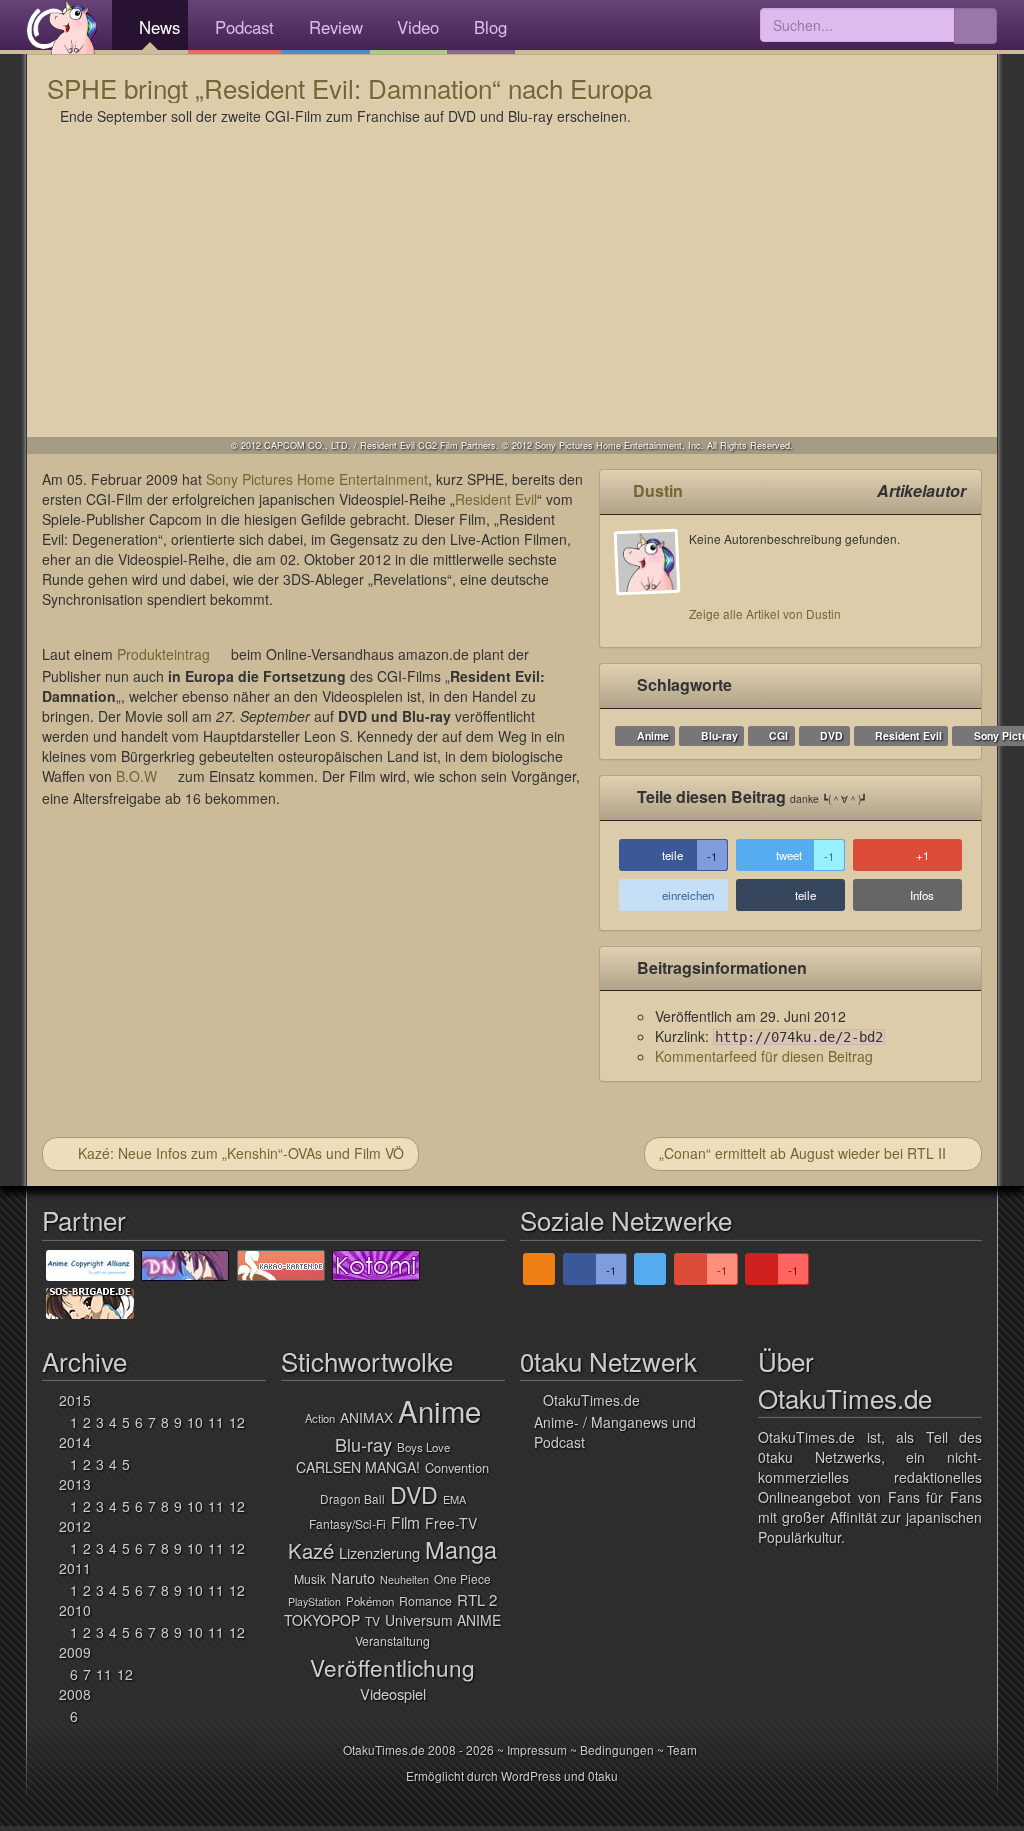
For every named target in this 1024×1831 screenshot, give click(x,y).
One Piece (462, 1578)
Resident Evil (496, 499)
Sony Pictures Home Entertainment (317, 479)
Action (320, 1418)
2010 (75, 1610)
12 (237, 1422)
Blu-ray (719, 735)
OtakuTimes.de (62, 27)
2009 (75, 1652)
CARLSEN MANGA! (358, 1467)
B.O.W (136, 776)
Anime (653, 735)
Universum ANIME (443, 1620)
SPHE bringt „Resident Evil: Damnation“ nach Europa (349, 87)
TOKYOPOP (322, 1620)
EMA (454, 1499)
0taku (603, 1775)
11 (216, 1422)
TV (372, 1620)
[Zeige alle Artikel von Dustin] (652, 581)
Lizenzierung (379, 1552)
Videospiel (393, 1693)
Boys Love (423, 1447)
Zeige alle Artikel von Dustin (765, 613)
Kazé (311, 1550)
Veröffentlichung (392, 1667)
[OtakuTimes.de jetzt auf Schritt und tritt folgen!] (650, 1269)
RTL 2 (477, 1599)
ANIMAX (366, 1417)
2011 (75, 1568)
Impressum (537, 1749)
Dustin (658, 490)
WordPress (531, 1775)
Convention (457, 1467)
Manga (461, 1549)
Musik (310, 1579)
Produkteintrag (163, 654)
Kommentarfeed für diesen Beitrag (764, 1056)
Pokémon (370, 1601)
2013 (75, 1484)
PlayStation (314, 1601)
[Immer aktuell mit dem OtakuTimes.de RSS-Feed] (539, 1269)
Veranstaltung (392, 1641)
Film (405, 1522)
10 (195, 1422)
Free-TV (451, 1523)
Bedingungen (617, 1749)
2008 (75, 1694)
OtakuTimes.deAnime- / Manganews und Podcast (615, 1421)
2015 (75, 1400)
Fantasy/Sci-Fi (347, 1523)
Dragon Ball (352, 1498)
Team (682, 1749)
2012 (75, 1526)
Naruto (353, 1577)
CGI (778, 735)
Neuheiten (404, 1579)
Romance (425, 1601)
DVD (831, 735)
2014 (75, 1442)
